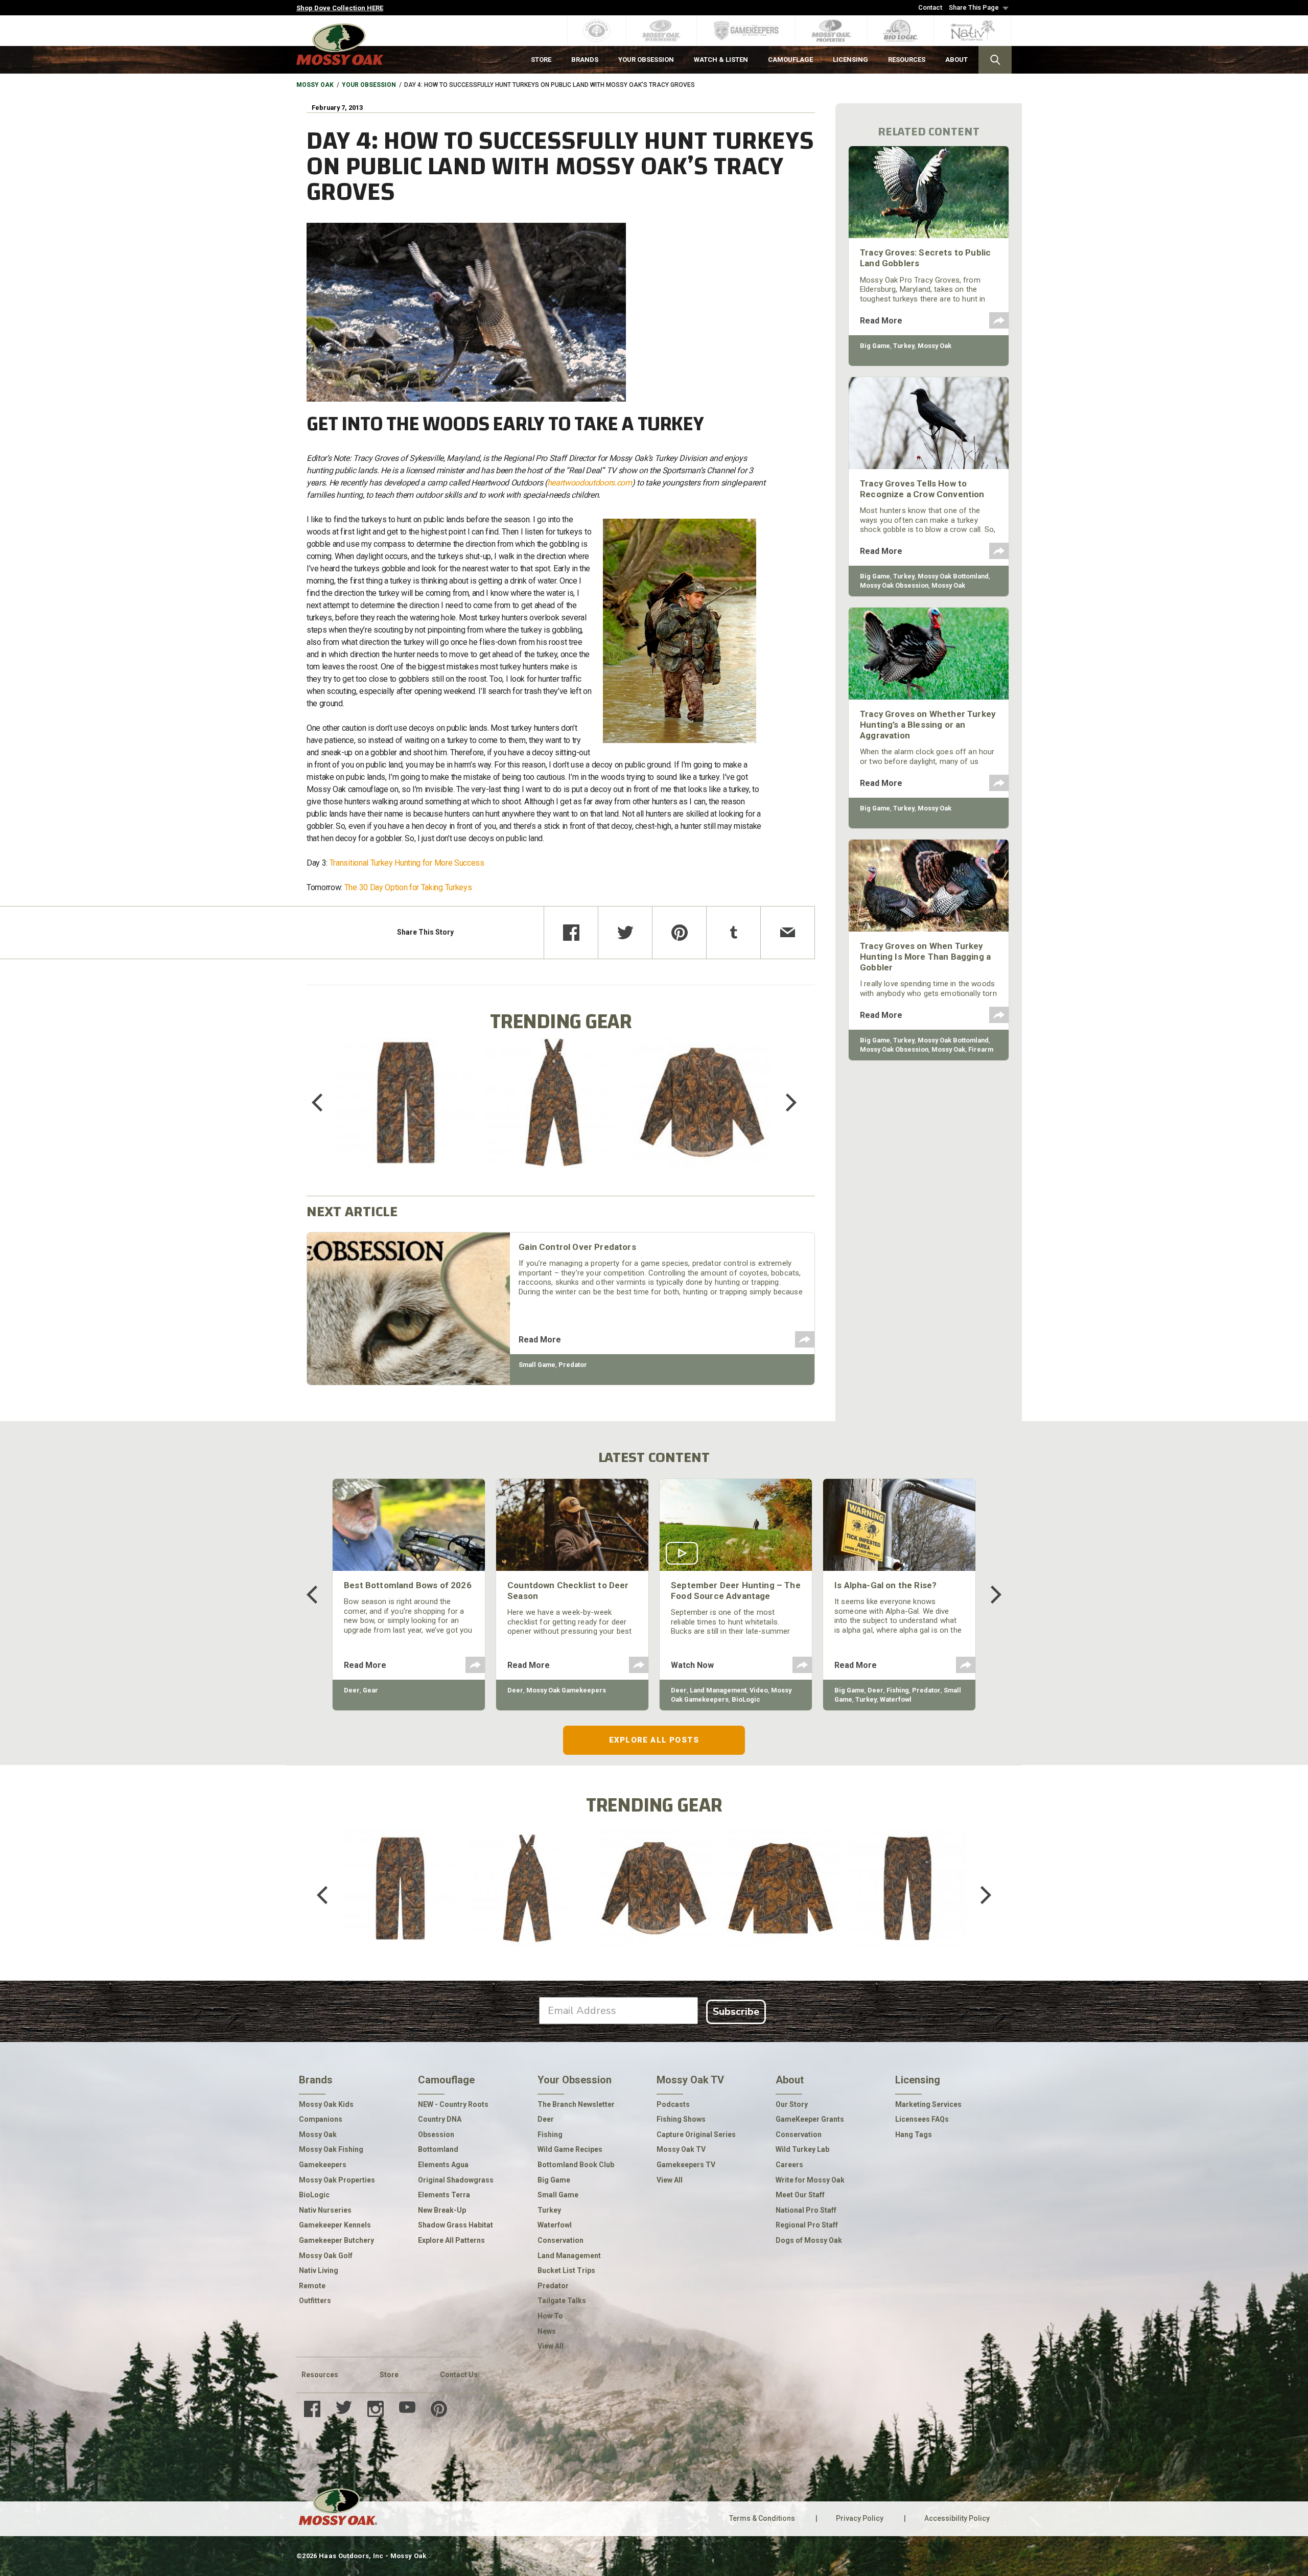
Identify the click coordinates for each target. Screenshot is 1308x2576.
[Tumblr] (733, 933)
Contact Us (459, 2375)
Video (759, 1690)
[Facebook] (571, 933)
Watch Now (692, 1665)
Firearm (981, 1049)
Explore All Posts (654, 1740)
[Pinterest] (679, 933)
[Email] (788, 933)
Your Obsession (369, 85)
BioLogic (746, 1699)
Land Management (718, 1690)
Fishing (898, 1690)
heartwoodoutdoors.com (590, 483)
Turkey (904, 346)
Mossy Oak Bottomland (953, 576)
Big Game (875, 346)
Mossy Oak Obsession (894, 585)
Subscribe (736, 2012)
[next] (784, 1102)
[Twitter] (625, 933)
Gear (370, 1690)
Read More (540, 1340)
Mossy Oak (315, 85)
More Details (406, 1116)
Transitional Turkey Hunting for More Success (407, 863)
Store (389, 2375)
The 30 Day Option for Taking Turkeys (408, 887)
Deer (352, 1690)
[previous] (324, 1102)
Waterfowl (896, 1699)
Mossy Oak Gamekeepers (566, 1690)
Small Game (537, 1365)
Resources (320, 2375)
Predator (573, 1365)
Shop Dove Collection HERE (340, 8)
